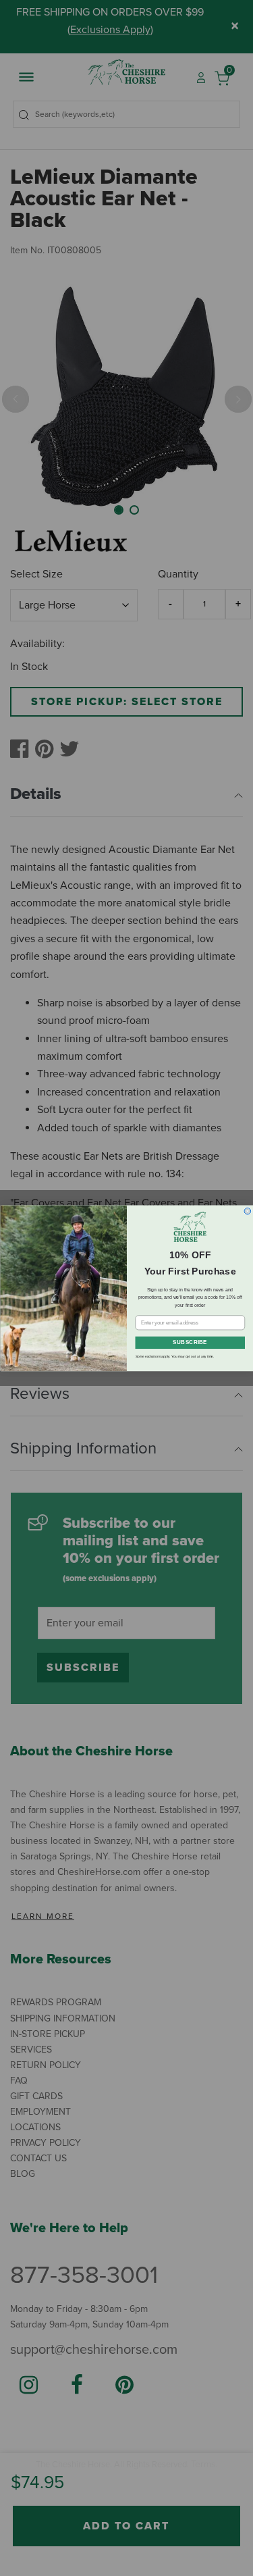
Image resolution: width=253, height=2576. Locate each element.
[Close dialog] (248, 1211)
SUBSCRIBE (190, 1343)
